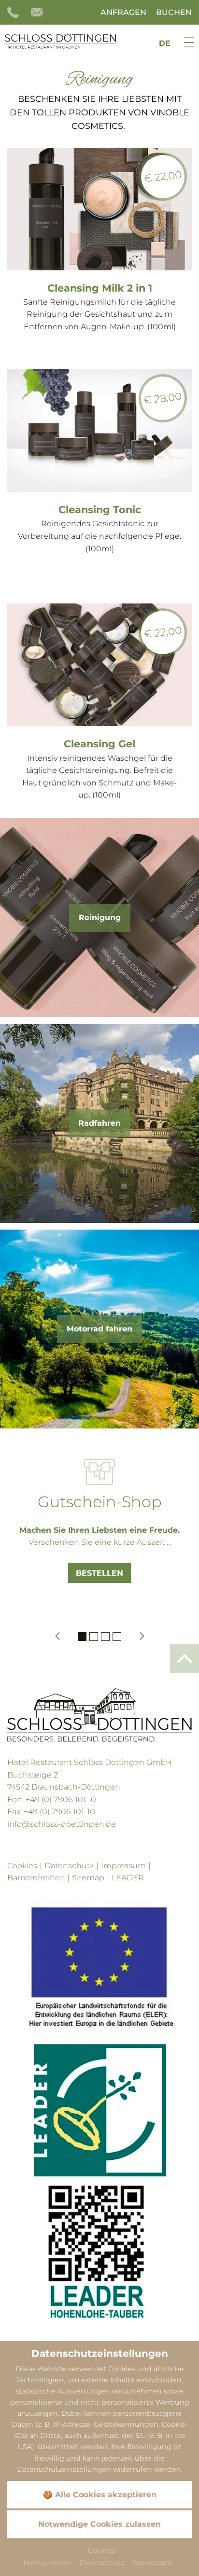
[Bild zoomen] (99, 1968)
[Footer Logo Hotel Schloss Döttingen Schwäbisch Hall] (99, 1715)
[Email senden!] (38, 12)
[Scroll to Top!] (185, 1659)
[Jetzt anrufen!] (14, 12)
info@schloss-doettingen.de (62, 1824)
